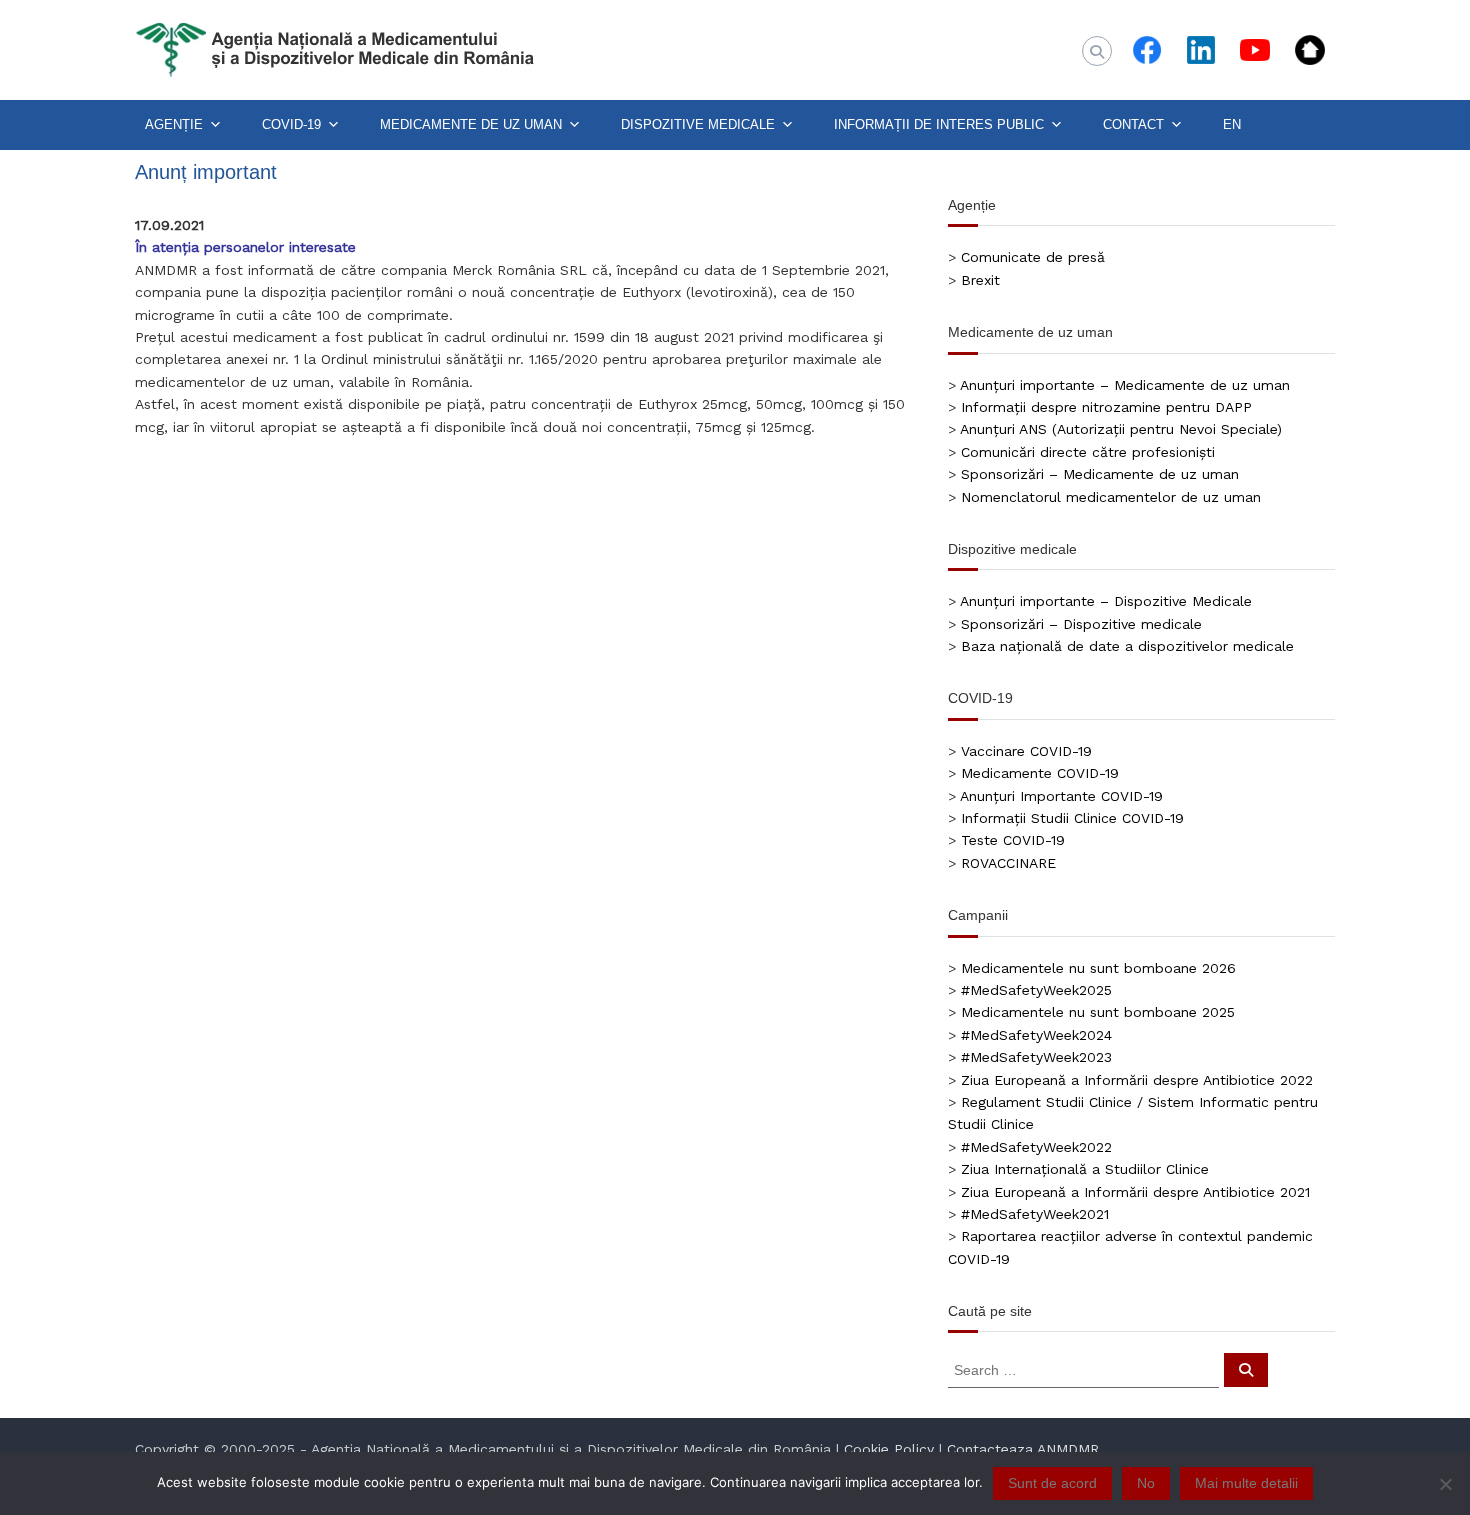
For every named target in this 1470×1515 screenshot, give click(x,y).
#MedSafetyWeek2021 (1035, 1214)
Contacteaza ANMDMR (1023, 1449)
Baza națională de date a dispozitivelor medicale (1127, 646)
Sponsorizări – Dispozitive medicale (1081, 624)
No (1146, 1483)
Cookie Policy (889, 1449)
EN (1232, 124)
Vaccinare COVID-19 (1026, 751)
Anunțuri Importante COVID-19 (1061, 796)
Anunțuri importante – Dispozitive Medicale (1106, 601)
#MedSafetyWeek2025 (1036, 990)
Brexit (980, 280)
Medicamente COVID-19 (1040, 773)
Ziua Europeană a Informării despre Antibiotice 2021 (1135, 1192)
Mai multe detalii (1246, 1483)
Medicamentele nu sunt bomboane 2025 (1098, 1012)
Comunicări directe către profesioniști (1088, 452)
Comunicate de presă (1033, 257)
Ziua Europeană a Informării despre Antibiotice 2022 (1137, 1080)
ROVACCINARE (1008, 863)
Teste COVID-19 (1013, 840)
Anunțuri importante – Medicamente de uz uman (1125, 385)
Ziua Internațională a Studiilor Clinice (1085, 1169)
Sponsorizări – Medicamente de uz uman (1100, 474)
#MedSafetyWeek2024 (1036, 1035)
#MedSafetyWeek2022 (1036, 1147)
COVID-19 (291, 124)
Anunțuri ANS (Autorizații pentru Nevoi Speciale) (1121, 429)
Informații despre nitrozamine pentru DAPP (1106, 407)
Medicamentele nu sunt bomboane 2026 (1098, 968)
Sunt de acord (1052, 1483)
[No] (1445, 1484)
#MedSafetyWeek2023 (1036, 1057)
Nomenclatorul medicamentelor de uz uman (1111, 497)
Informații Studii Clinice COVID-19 (1072, 818)
